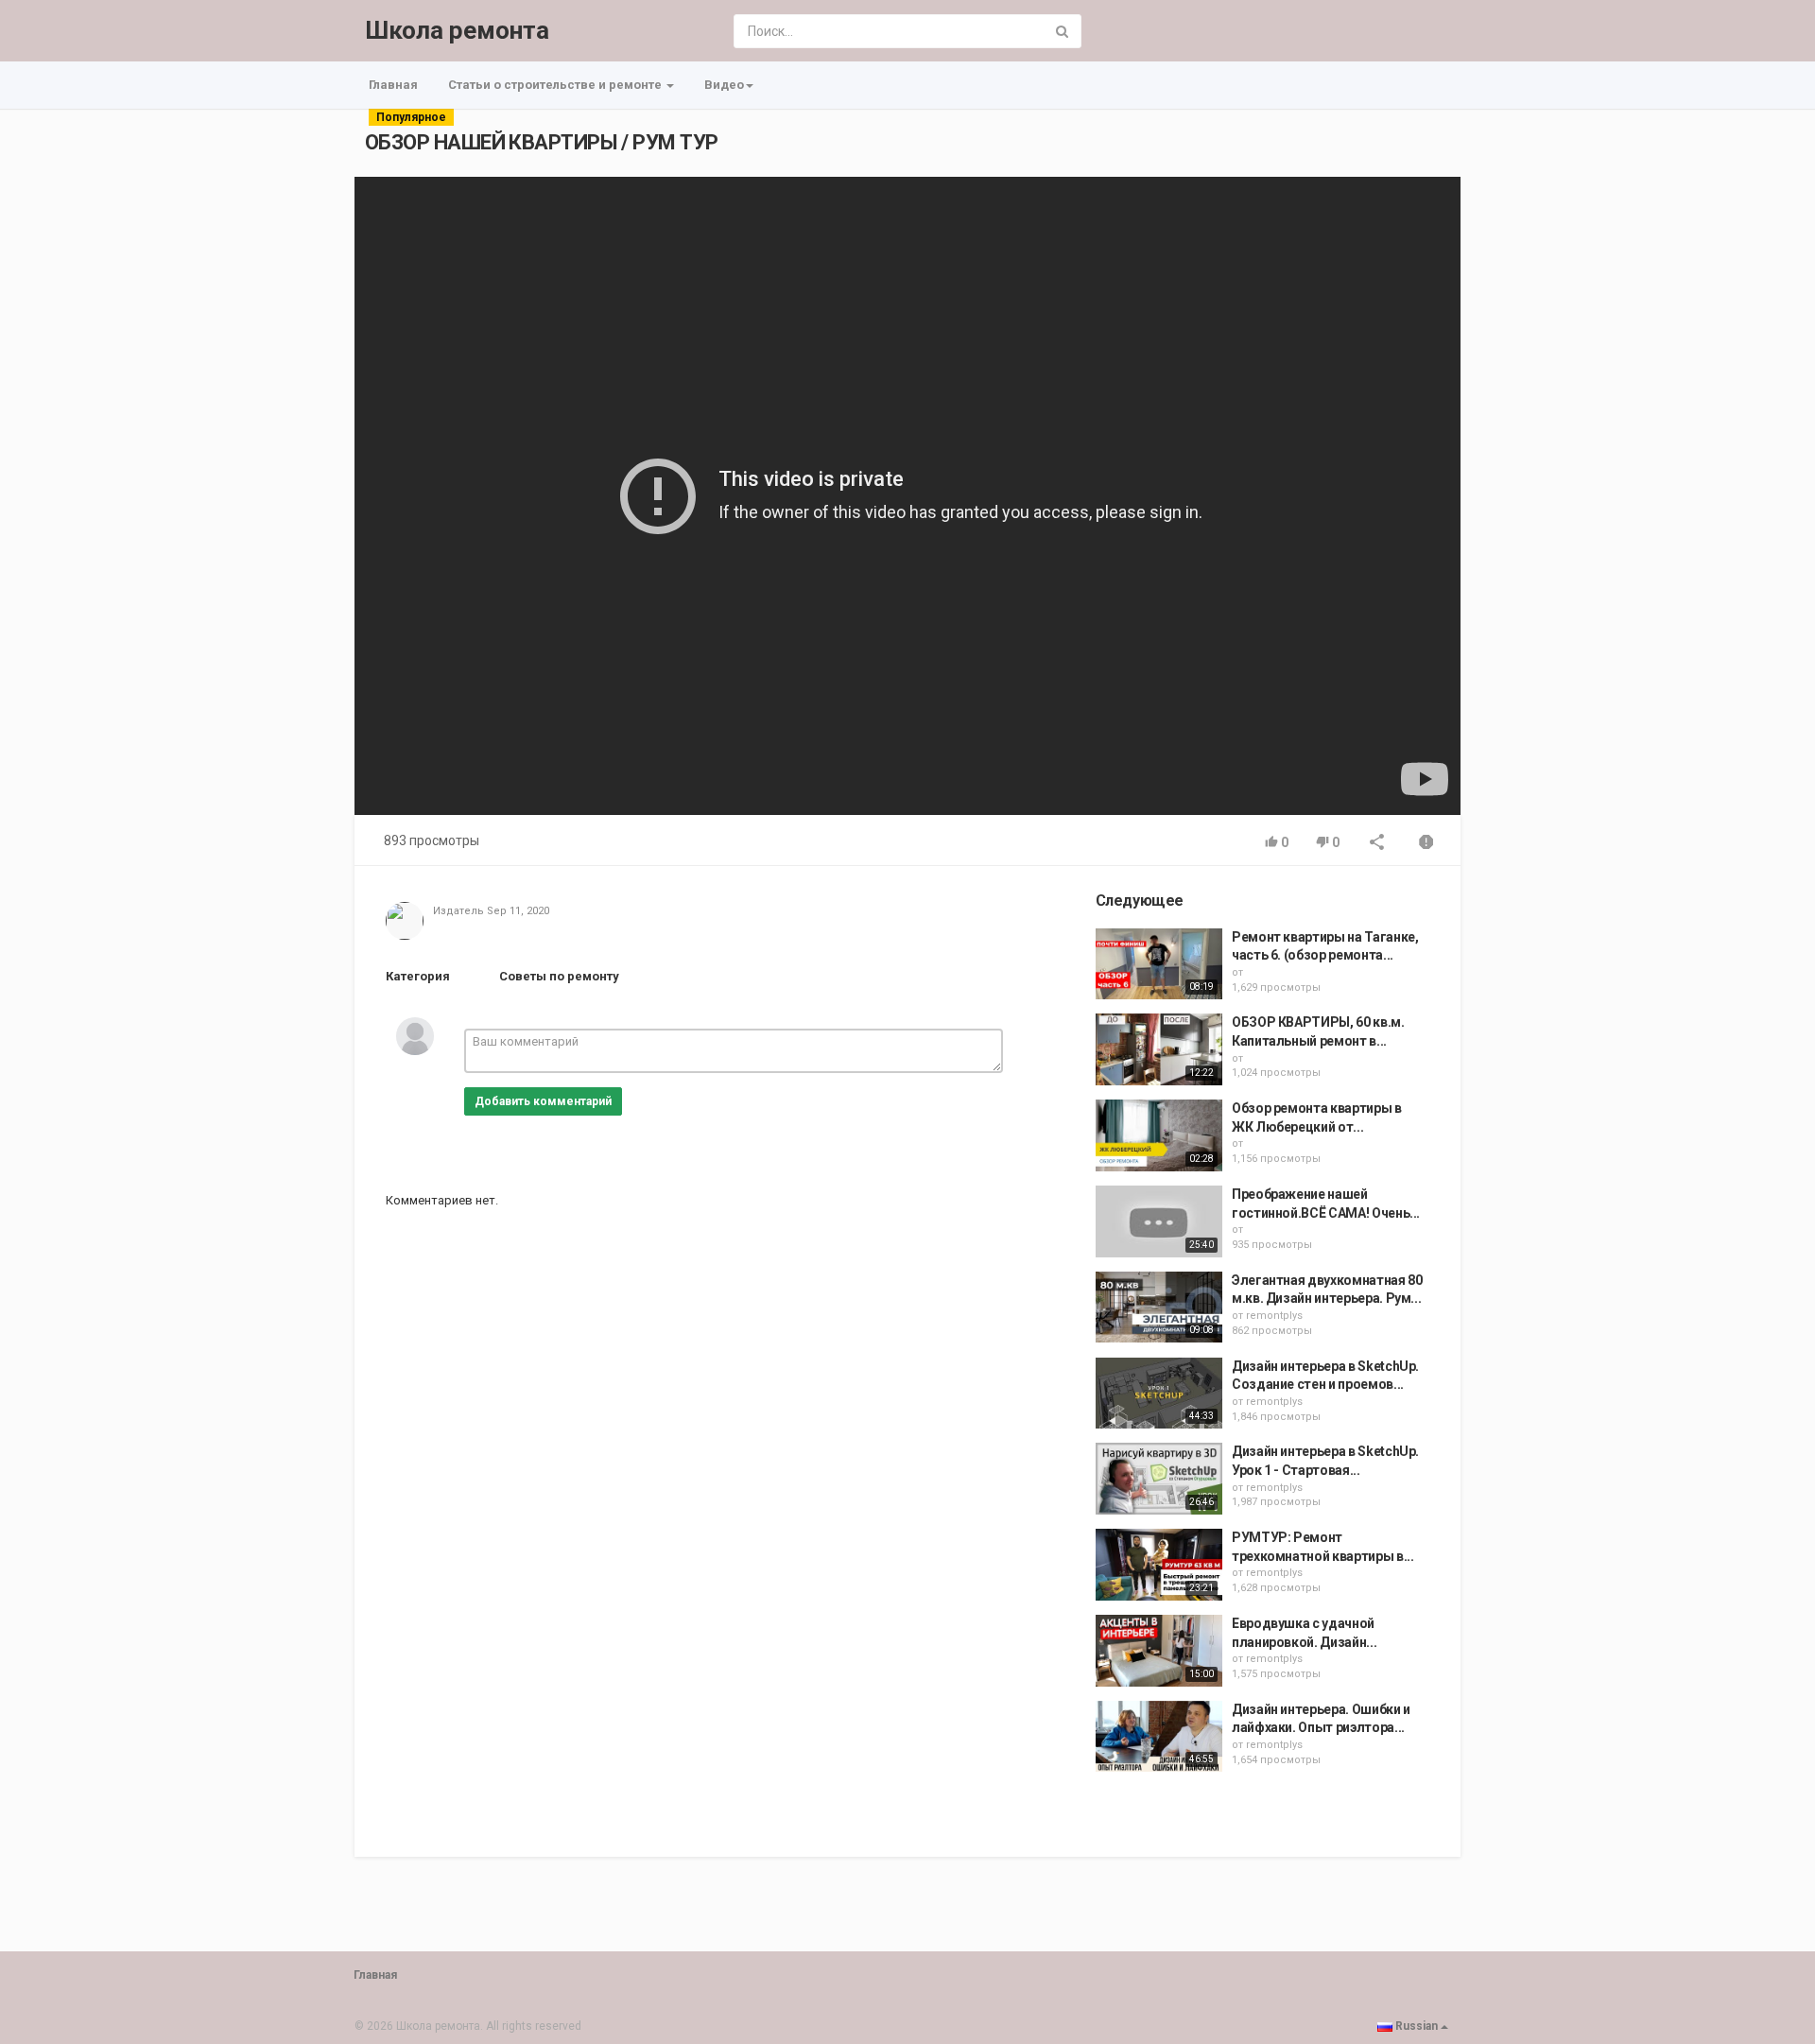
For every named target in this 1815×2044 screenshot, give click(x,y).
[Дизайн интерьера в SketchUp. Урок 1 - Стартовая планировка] (1159, 1479)
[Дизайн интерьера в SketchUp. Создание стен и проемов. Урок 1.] (1159, 1394)
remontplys (1274, 1316)
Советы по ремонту (559, 976)
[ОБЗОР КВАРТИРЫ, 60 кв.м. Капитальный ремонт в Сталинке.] (1159, 1049)
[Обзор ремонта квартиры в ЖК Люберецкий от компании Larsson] (1159, 1135)
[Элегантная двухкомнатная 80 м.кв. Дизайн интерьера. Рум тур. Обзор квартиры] (1159, 1308)
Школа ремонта (457, 30)
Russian (1417, 2026)
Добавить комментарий (543, 1101)
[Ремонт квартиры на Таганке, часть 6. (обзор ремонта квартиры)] (1159, 964)
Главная (393, 85)
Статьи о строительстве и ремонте (556, 85)
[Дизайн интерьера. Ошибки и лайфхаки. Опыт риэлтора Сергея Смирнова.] (1159, 1737)
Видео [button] (724, 85)
